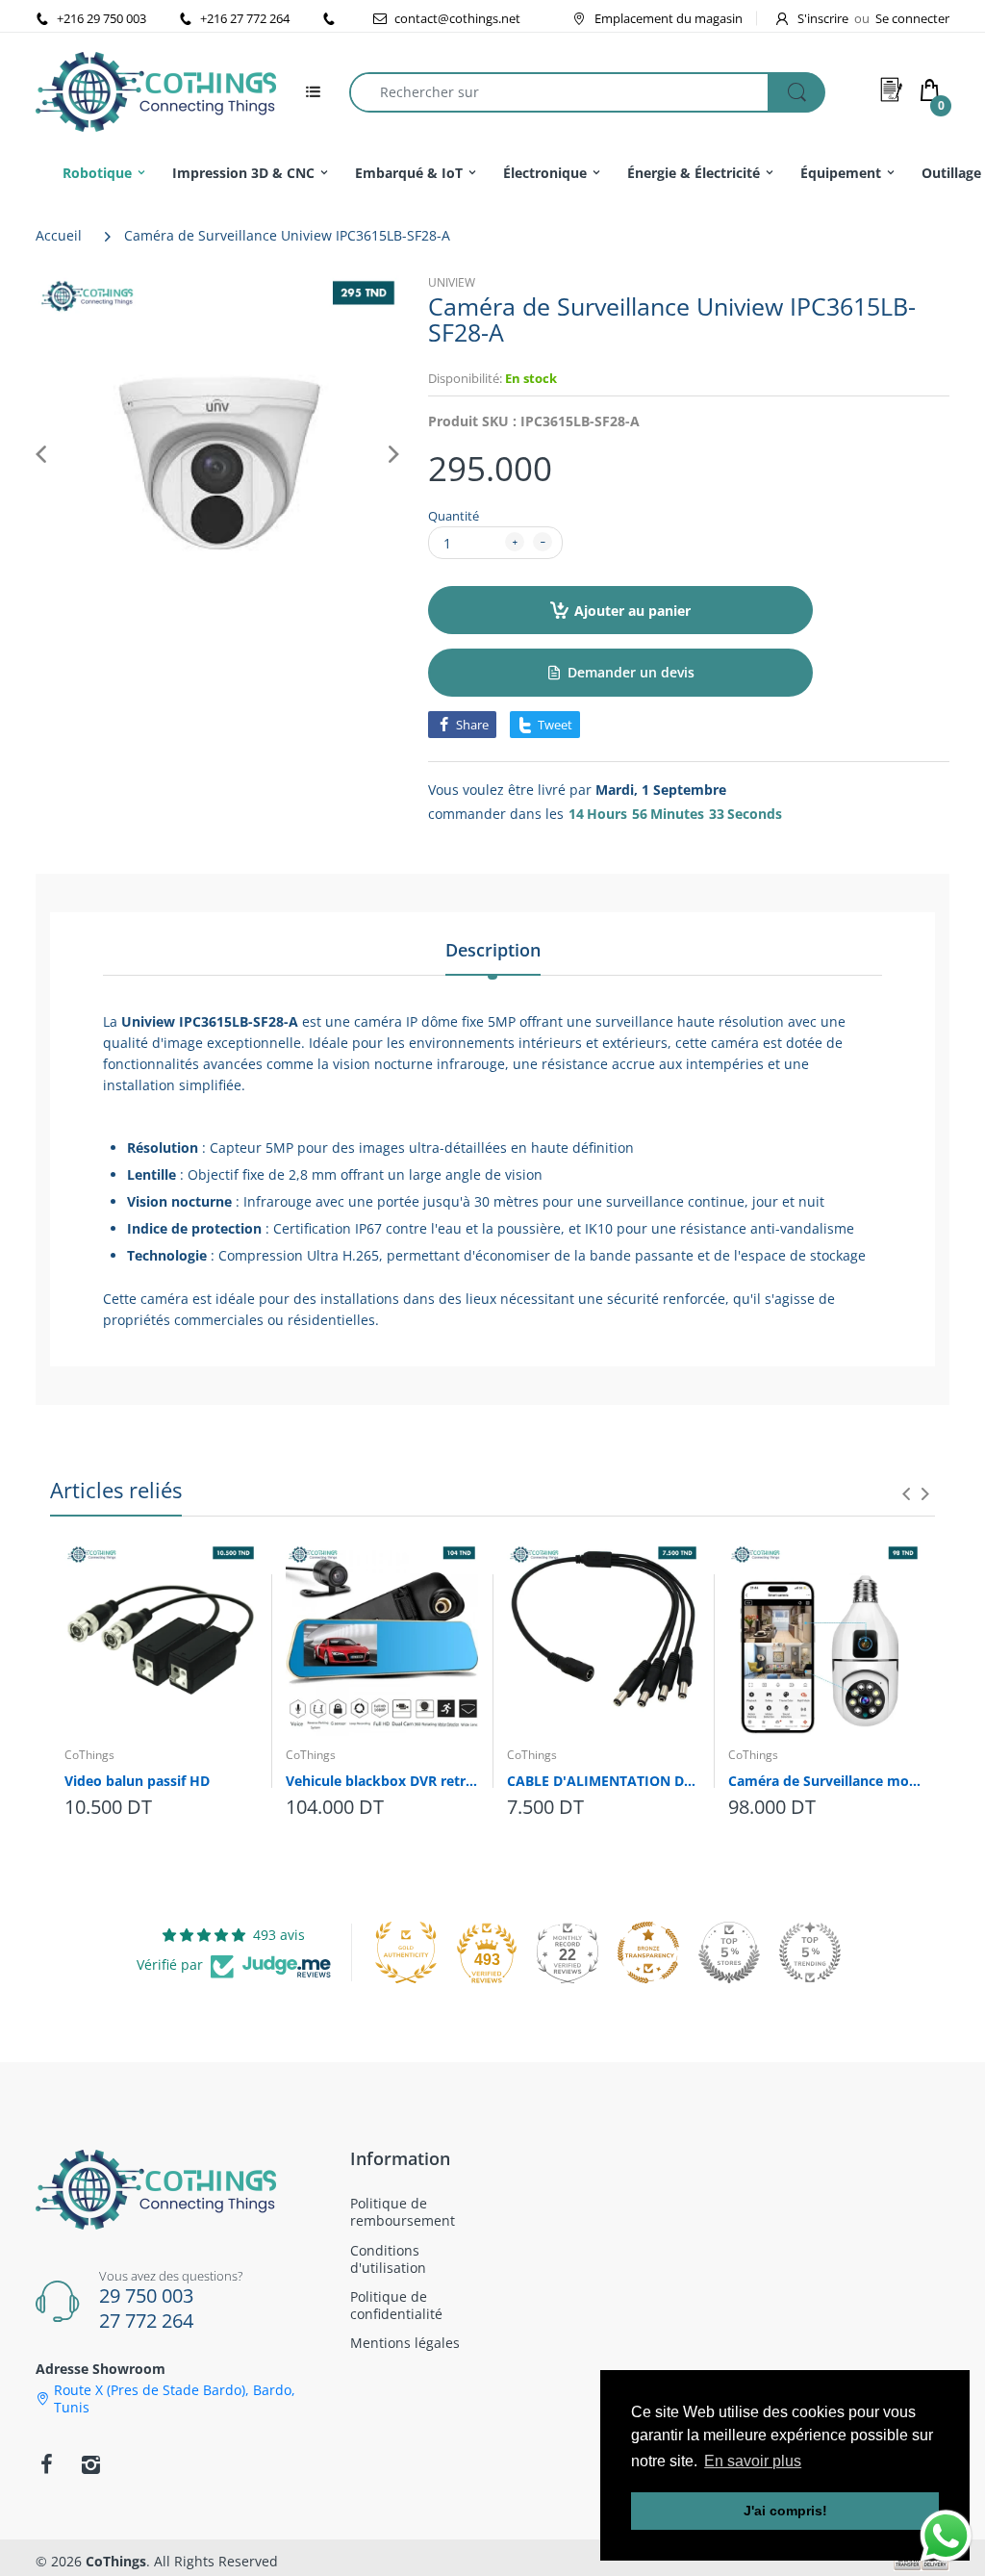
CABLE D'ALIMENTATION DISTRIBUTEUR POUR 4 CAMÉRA (603, 1781)
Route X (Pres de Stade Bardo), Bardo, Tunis (175, 2399)
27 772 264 (146, 2321)
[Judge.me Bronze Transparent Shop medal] (648, 1952)
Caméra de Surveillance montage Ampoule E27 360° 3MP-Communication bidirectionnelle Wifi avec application (824, 1781)
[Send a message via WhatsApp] (946, 2536)
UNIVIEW (452, 282)
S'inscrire (823, 18)
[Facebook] (46, 2464)
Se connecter (912, 18)
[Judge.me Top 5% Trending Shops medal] (810, 1952)
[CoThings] (156, 90)
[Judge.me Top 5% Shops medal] (729, 1952)
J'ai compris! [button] (785, 2511)
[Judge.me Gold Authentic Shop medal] (406, 1952)
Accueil (59, 235)
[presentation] (906, 1493)
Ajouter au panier (632, 611)
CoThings (89, 1755)
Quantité (454, 516)
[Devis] (892, 89)
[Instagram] (90, 2464)
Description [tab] (493, 950)
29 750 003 (146, 2295)
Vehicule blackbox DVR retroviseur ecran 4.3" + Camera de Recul (382, 1781)
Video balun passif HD (137, 1781)
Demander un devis (631, 672)
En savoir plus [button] (753, 2461)
